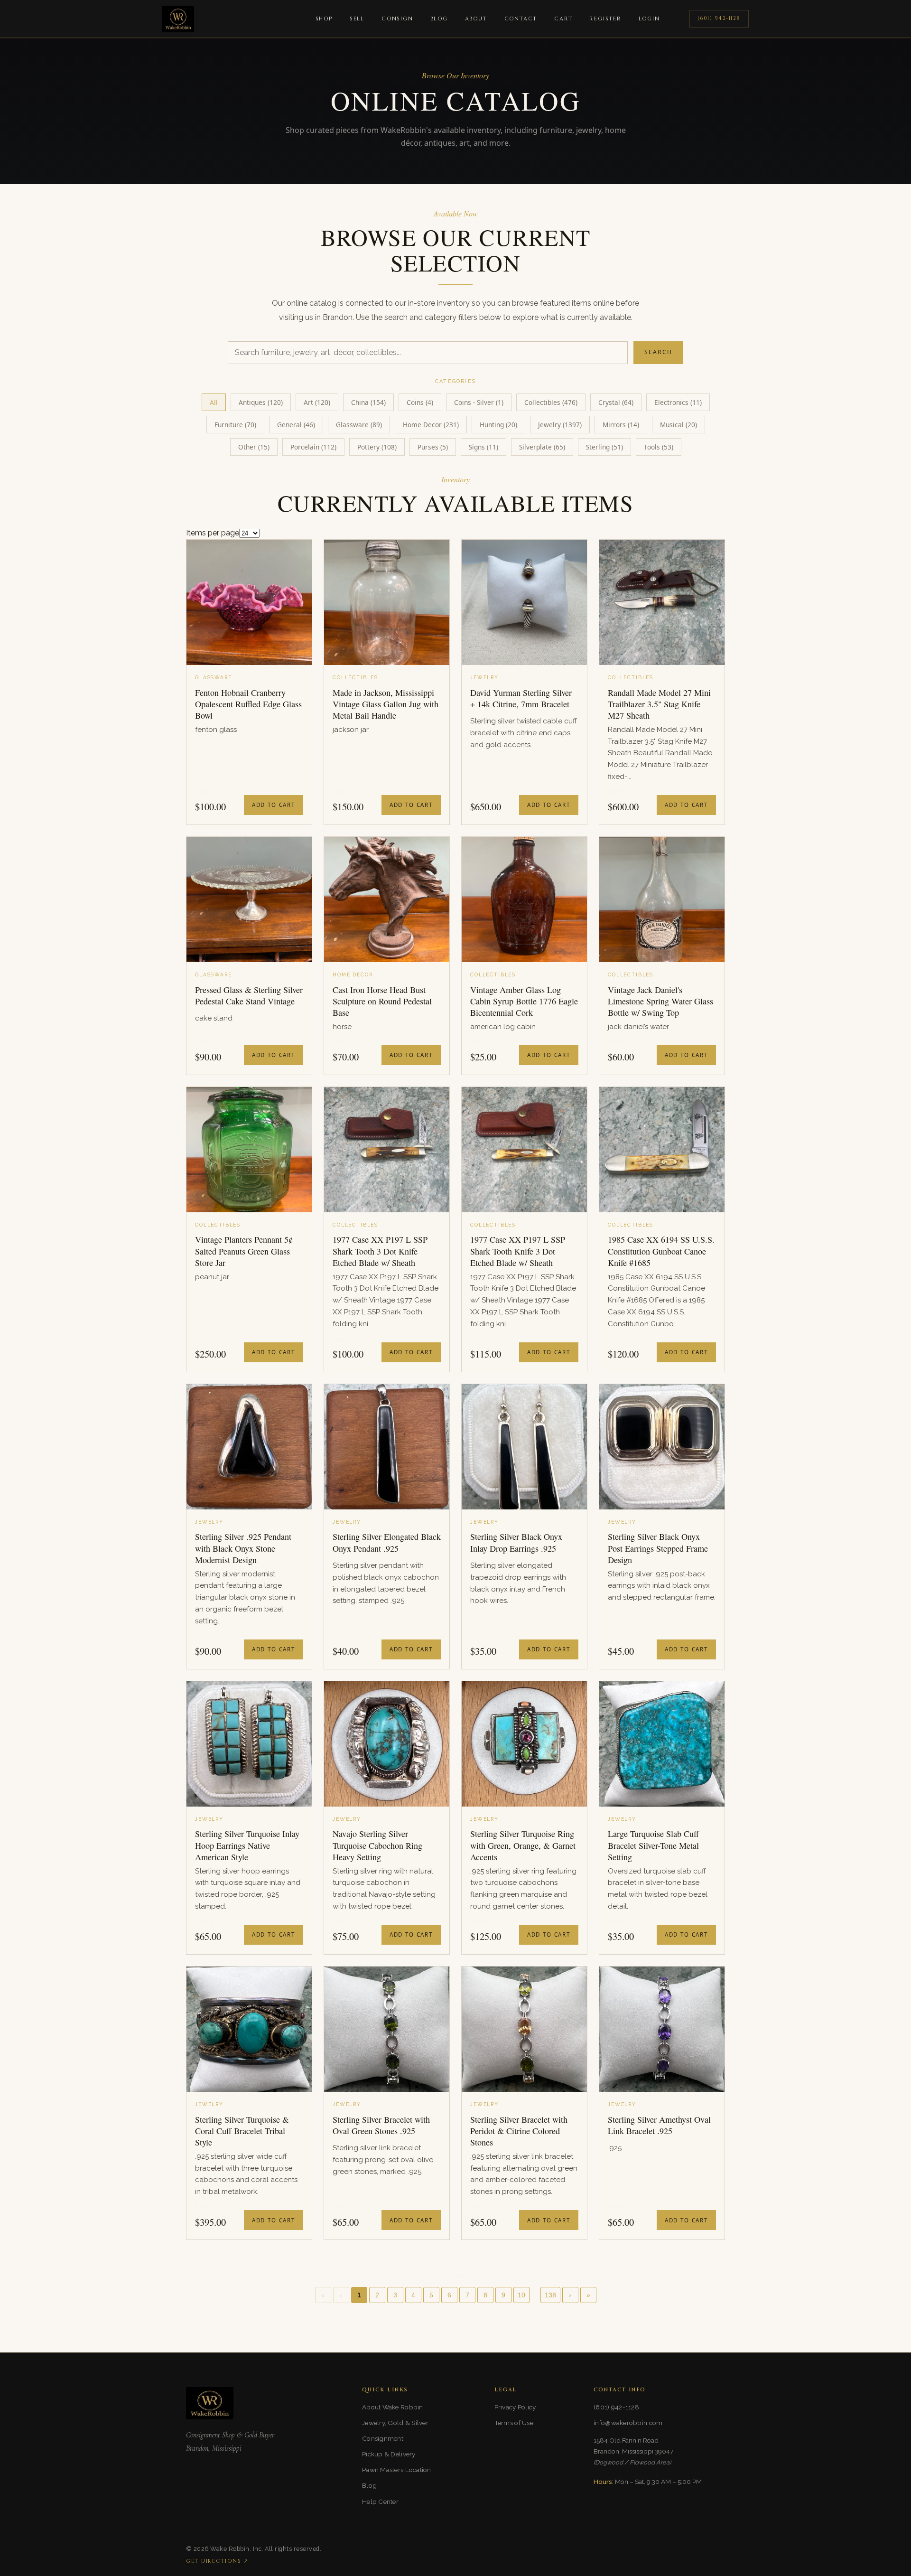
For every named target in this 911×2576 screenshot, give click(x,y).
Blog (439, 19)
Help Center (380, 2501)
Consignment (383, 2438)
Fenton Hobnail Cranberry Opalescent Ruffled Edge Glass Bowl (248, 704)
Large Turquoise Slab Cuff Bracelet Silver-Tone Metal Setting (653, 1845)
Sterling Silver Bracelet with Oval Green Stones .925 (381, 2125)
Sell (357, 19)
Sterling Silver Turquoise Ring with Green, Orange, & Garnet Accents (523, 1845)
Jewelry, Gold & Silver (395, 2423)
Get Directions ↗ (217, 2561)
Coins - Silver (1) (479, 402)
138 (550, 2295)
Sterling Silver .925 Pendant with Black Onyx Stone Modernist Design (243, 1548)
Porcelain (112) (313, 447)
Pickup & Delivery (389, 2454)
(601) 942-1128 (719, 18)
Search (658, 352)
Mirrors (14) (621, 425)
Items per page (213, 533)
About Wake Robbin (393, 2407)
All (214, 402)
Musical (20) (679, 425)
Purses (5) (433, 447)
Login (649, 19)
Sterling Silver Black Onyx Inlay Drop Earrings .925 (516, 1542)
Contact (521, 19)
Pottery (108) (377, 447)
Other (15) (254, 447)
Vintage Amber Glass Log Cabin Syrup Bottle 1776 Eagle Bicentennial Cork (524, 1001)
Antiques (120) (261, 402)
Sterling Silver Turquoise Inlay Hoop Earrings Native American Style (247, 1845)
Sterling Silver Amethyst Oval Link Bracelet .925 (659, 2125)
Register (605, 19)
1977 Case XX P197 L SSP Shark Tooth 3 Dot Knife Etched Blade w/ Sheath (380, 1251)
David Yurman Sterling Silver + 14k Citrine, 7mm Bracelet (521, 698)
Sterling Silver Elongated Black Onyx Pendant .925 (387, 1542)
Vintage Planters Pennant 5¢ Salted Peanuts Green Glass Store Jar (244, 1251)
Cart (563, 19)
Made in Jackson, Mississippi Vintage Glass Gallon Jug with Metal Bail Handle (386, 704)
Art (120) (317, 402)
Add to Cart (274, 805)
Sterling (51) (604, 447)
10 (521, 2295)
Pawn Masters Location (397, 2470)
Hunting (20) (498, 425)
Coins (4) (420, 402)
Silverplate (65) (542, 447)
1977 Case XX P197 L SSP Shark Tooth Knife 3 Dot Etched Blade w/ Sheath (518, 1251)
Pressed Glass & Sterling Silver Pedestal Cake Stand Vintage (249, 995)
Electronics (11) (678, 402)
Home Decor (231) (431, 425)
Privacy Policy (515, 2407)
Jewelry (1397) (560, 425)
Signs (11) (483, 447)
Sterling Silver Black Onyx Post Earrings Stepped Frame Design (658, 1548)
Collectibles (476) (551, 402)
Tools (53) (659, 447)
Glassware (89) (359, 425)
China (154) (368, 402)
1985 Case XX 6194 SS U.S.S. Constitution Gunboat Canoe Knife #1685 (661, 1251)
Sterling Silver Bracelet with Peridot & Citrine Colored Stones (519, 2131)
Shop (324, 19)
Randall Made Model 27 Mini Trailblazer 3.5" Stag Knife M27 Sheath (659, 704)
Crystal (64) (616, 402)
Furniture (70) (235, 425)
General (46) (296, 425)
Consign (397, 19)
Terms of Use (514, 2423)
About (476, 19)
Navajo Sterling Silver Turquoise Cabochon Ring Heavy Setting (377, 1845)
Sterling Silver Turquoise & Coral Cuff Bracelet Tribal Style (242, 2131)
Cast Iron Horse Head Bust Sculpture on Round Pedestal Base (382, 1001)
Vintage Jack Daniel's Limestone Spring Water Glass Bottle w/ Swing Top (660, 1001)
